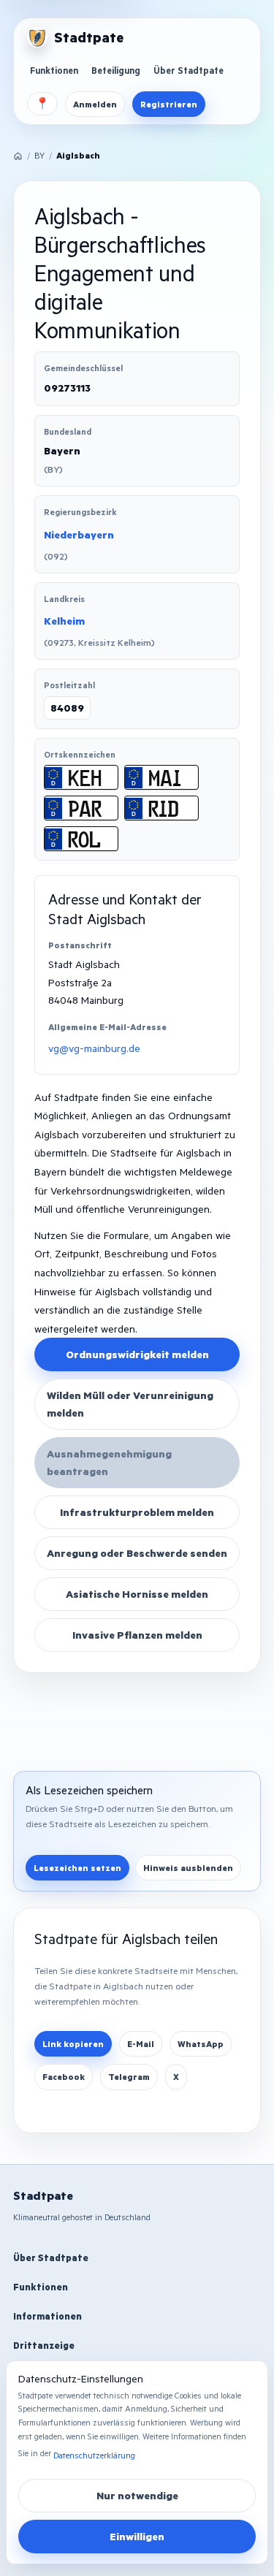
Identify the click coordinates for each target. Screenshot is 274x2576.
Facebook (64, 2077)
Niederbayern (79, 534)
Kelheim (64, 621)
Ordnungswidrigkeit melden (137, 1354)
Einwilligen (137, 2536)
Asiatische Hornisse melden (137, 1594)
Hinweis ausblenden (188, 1868)
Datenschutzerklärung (94, 2455)
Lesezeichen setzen (77, 1868)
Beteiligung (116, 70)
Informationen (47, 2316)
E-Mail (141, 2044)
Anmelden (95, 104)
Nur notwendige (137, 2495)
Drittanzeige (44, 2345)
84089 (67, 708)
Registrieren (169, 104)
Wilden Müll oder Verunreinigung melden (130, 1404)
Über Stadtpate (189, 70)
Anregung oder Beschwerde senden (137, 1553)
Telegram (129, 2077)
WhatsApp (201, 2044)
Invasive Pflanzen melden (137, 1635)
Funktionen (54, 70)
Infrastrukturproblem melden (137, 1512)
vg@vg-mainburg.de (94, 1048)
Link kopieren (73, 2044)
